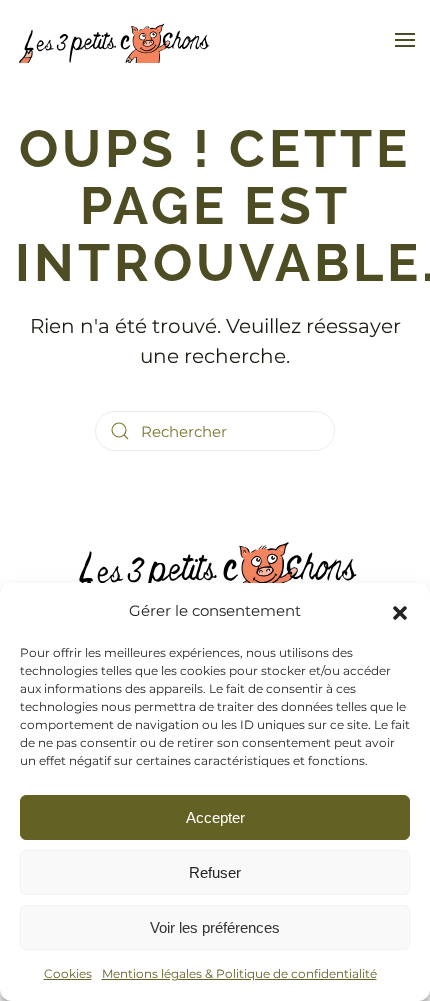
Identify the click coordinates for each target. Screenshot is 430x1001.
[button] (400, 611)
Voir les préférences (215, 927)
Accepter (215, 817)
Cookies (68, 973)
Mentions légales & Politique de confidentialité (239, 973)
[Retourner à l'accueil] (115, 40)
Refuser (215, 872)
